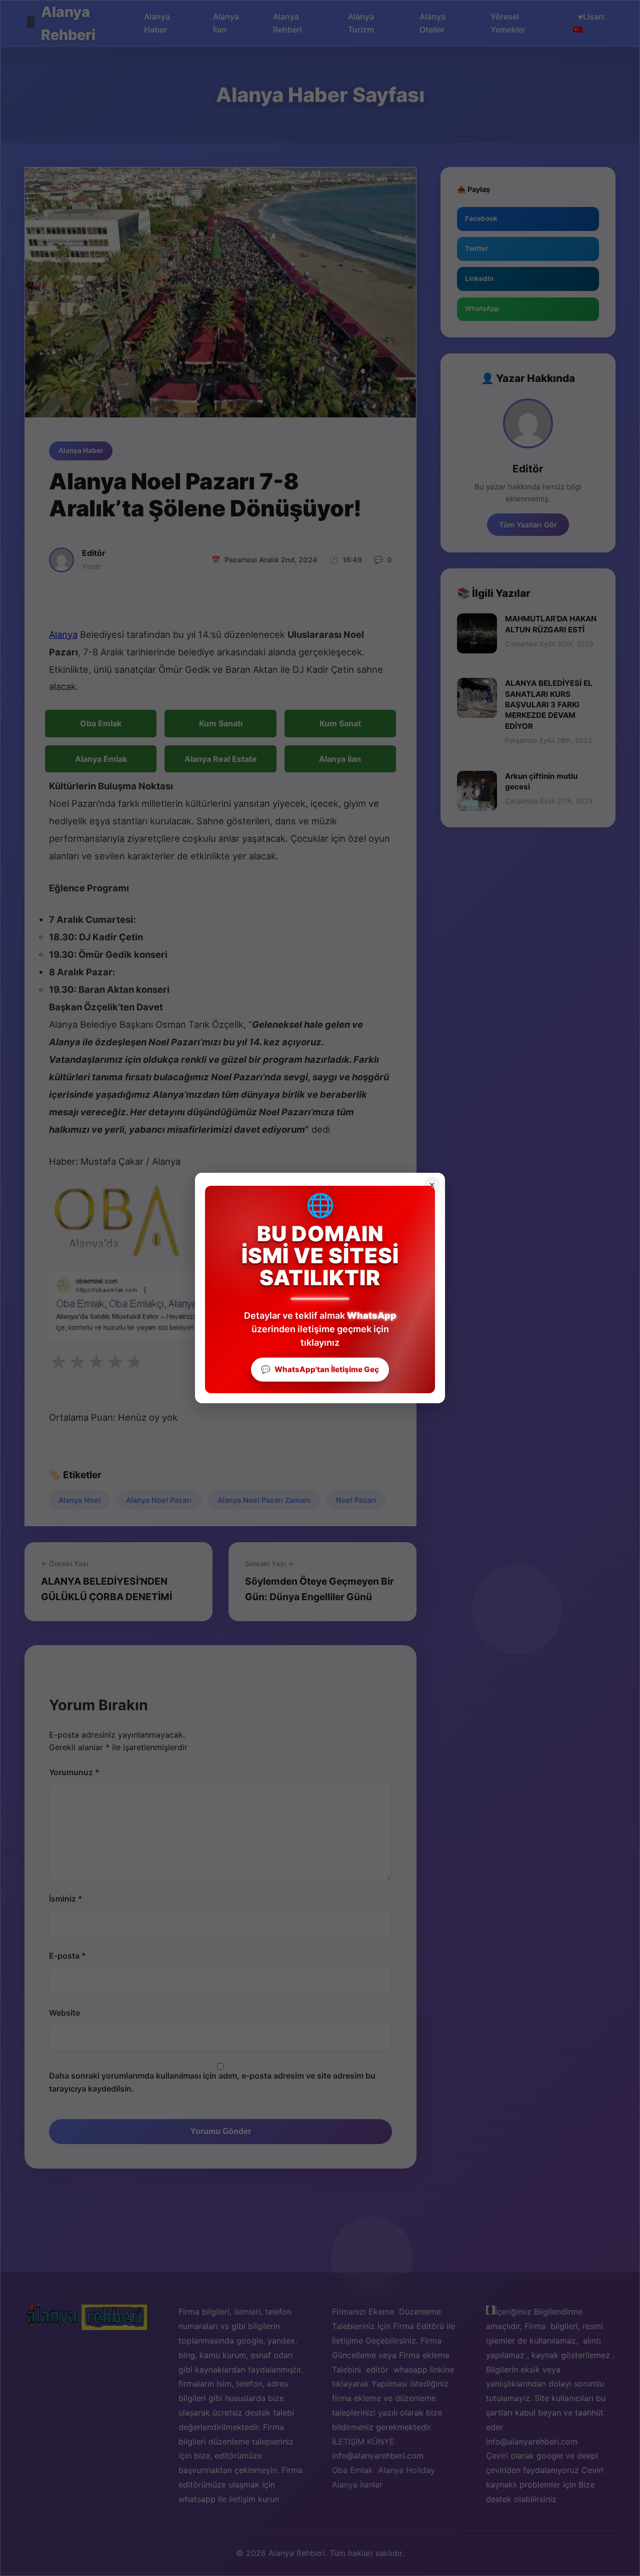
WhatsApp (482, 308)
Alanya (63, 634)
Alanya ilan (340, 759)
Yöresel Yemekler (508, 23)
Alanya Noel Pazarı (159, 1500)
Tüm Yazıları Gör (528, 525)
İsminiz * (66, 1899)
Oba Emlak (101, 723)
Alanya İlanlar (357, 2485)
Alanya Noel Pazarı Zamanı (264, 1500)
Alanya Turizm (361, 23)
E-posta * (67, 1956)
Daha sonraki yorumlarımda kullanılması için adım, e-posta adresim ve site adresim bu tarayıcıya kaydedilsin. (212, 2082)
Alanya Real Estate (221, 759)
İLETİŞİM (348, 2442)
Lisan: (595, 16)
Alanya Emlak (101, 759)
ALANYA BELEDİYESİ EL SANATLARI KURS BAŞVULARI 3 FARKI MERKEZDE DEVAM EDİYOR (549, 704)
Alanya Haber (157, 23)
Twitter (476, 248)
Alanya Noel (79, 1500)
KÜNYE (381, 2442)
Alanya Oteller (432, 23)
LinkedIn (479, 278)
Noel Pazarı (356, 1500)
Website (64, 2013)
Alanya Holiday (406, 2470)
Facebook (481, 218)
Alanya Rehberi (68, 23)
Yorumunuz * (74, 1772)
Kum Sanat (340, 723)
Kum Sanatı (221, 723)
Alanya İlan (226, 23)
